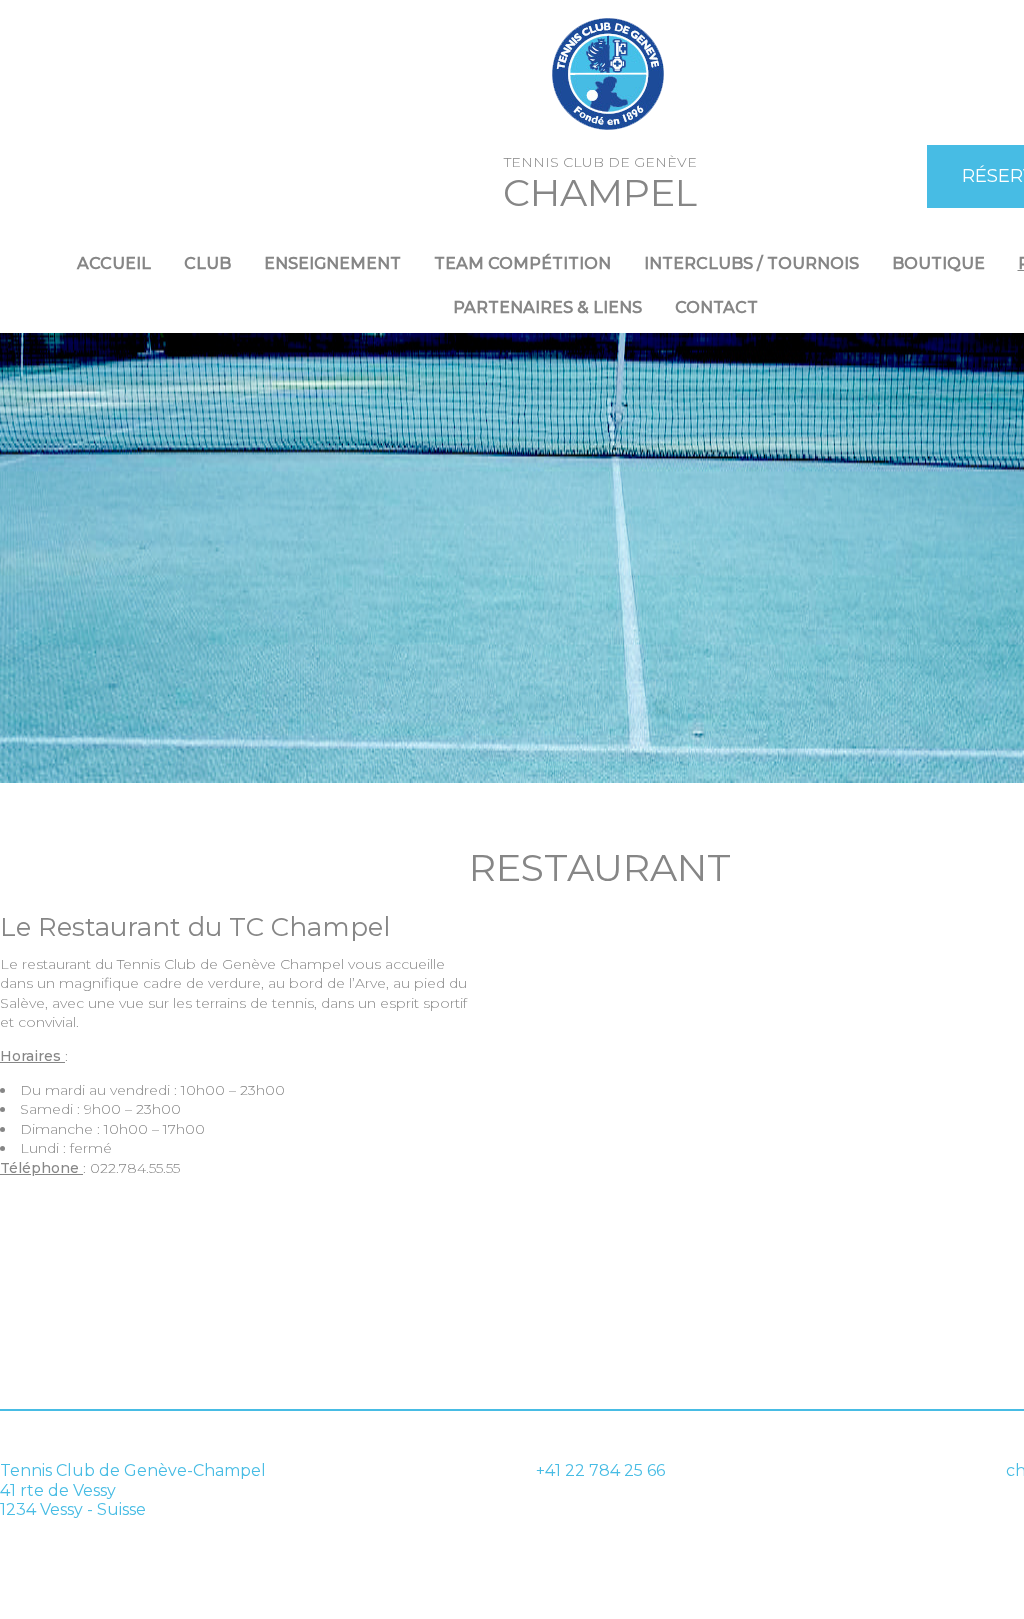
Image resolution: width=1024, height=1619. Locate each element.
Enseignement (332, 263)
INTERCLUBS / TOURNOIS (751, 263)
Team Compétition (522, 263)
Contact (716, 307)
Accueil (114, 263)
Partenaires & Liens (547, 307)
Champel (600, 192)
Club (207, 263)
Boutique (938, 263)
